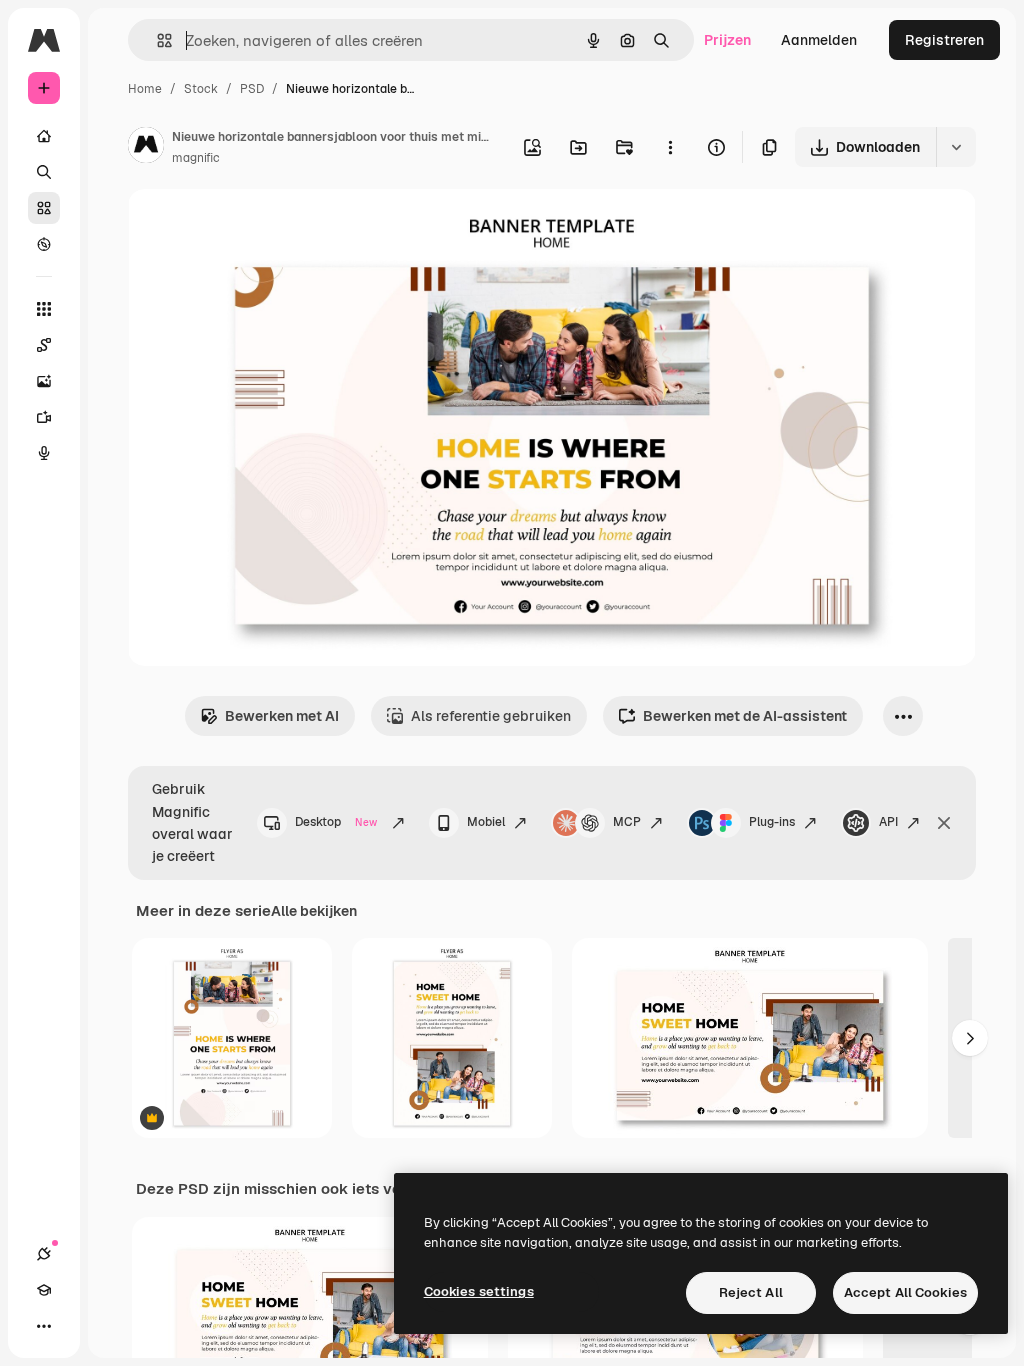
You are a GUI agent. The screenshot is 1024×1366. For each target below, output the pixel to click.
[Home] (44, 136)
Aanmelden (819, 40)
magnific (196, 158)
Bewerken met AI (282, 716)
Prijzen (727, 40)
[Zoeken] (44, 172)
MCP (627, 822)
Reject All (751, 1292)
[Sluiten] (944, 823)
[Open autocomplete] (156, 40)
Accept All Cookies (905, 1292)
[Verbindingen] (44, 1254)
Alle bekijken (314, 911)
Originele (259, 227)
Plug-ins (772, 822)
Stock (201, 89)
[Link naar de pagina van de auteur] (146, 148)
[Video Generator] (44, 417)
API (888, 822)
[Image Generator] (44, 381)
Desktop (336, 822)
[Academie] (44, 1290)
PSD (252, 89)
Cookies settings (479, 1291)
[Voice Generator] (44, 453)
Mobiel (486, 822)
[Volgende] (970, 1038)
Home (145, 89)
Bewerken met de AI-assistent (745, 716)
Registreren (944, 40)
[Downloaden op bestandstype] (956, 147)
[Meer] (44, 1326)
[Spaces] (44, 345)
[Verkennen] (44, 244)
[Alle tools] (44, 309)
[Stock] (44, 208)
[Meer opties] (670, 147)
